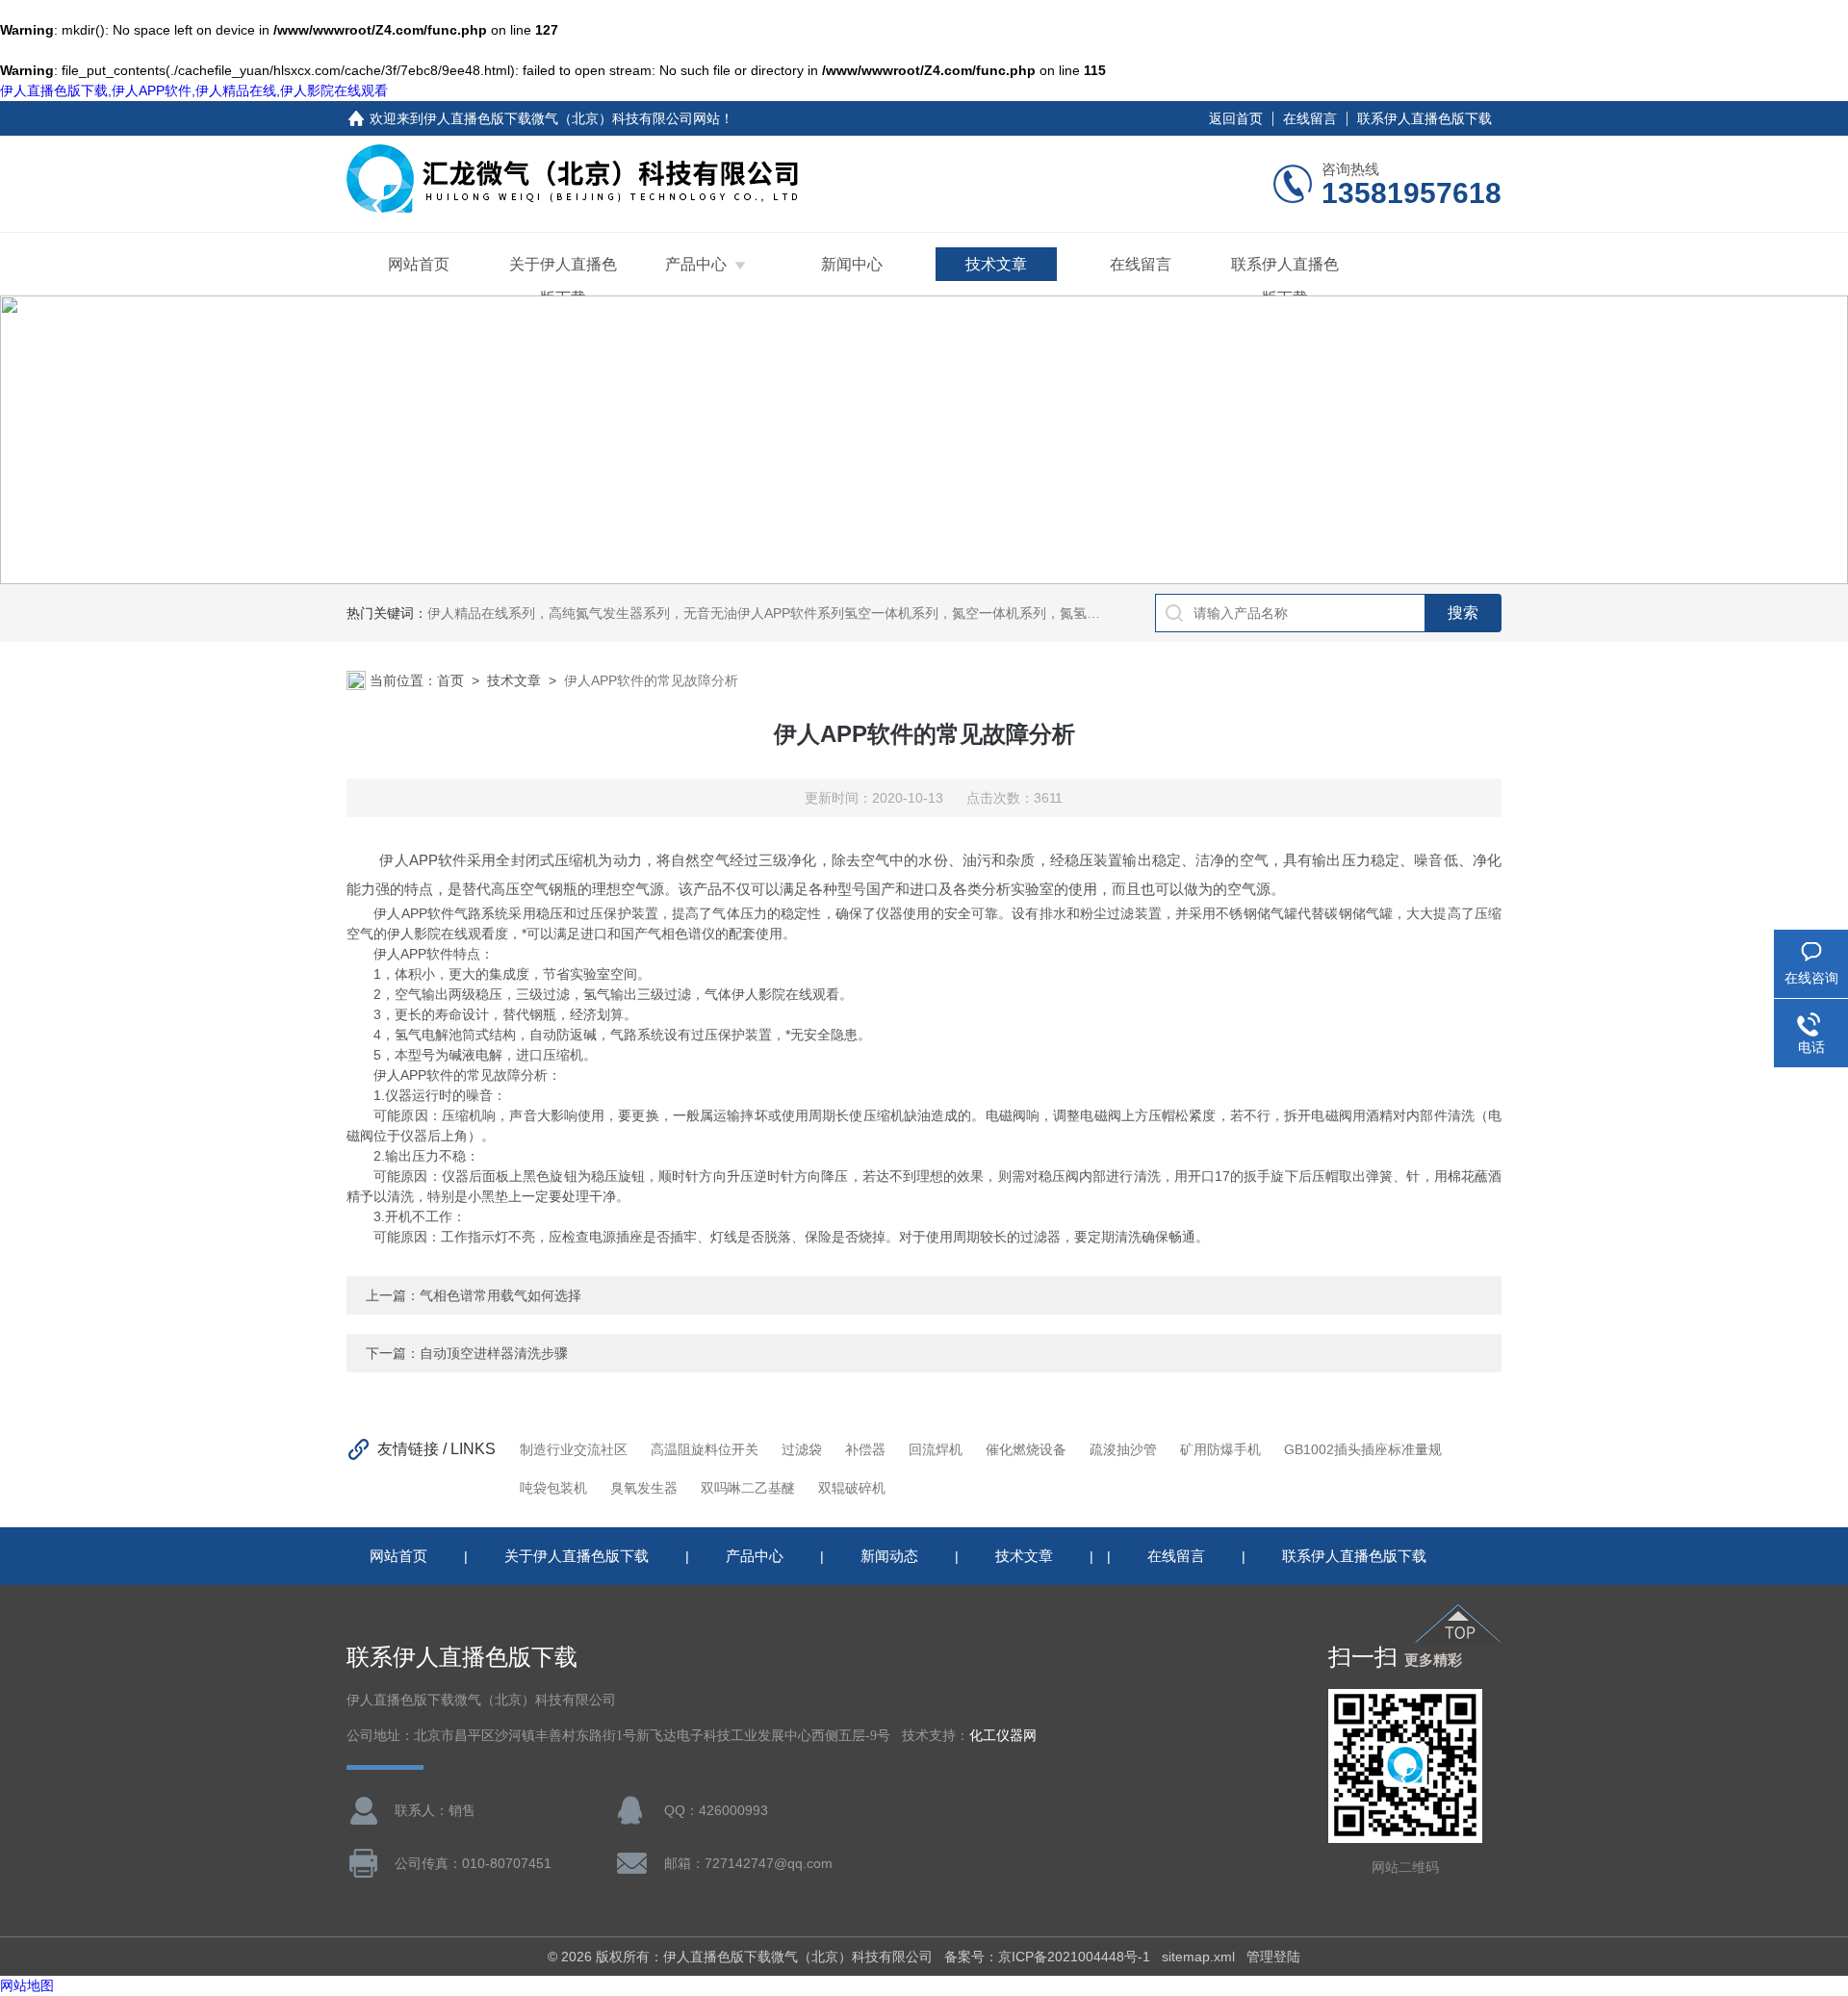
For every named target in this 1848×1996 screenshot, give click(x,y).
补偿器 (865, 1449)
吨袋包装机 (553, 1488)
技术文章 (996, 264)
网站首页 (419, 264)
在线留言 (1310, 118)
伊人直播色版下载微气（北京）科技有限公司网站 (572, 118)
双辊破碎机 (852, 1488)
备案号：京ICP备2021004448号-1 (1047, 1957)
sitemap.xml (1198, 1957)
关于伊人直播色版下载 (563, 281)
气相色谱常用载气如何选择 (500, 1295)
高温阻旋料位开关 (705, 1449)
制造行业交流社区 (574, 1449)
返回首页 (1236, 118)
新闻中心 (852, 264)
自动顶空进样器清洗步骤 (494, 1353)
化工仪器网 (1003, 1736)
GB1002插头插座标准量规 (1363, 1449)
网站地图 (27, 1985)
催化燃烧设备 (1026, 1449)
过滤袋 (802, 1449)
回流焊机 (936, 1449)
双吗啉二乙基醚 (748, 1488)
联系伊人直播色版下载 (1424, 118)
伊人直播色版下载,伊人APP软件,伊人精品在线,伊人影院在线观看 (194, 90)
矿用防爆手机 (1220, 1449)
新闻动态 (889, 1556)
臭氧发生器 (644, 1488)
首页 (450, 680)
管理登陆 (1273, 1957)
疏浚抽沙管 (1123, 1449)
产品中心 (696, 264)
